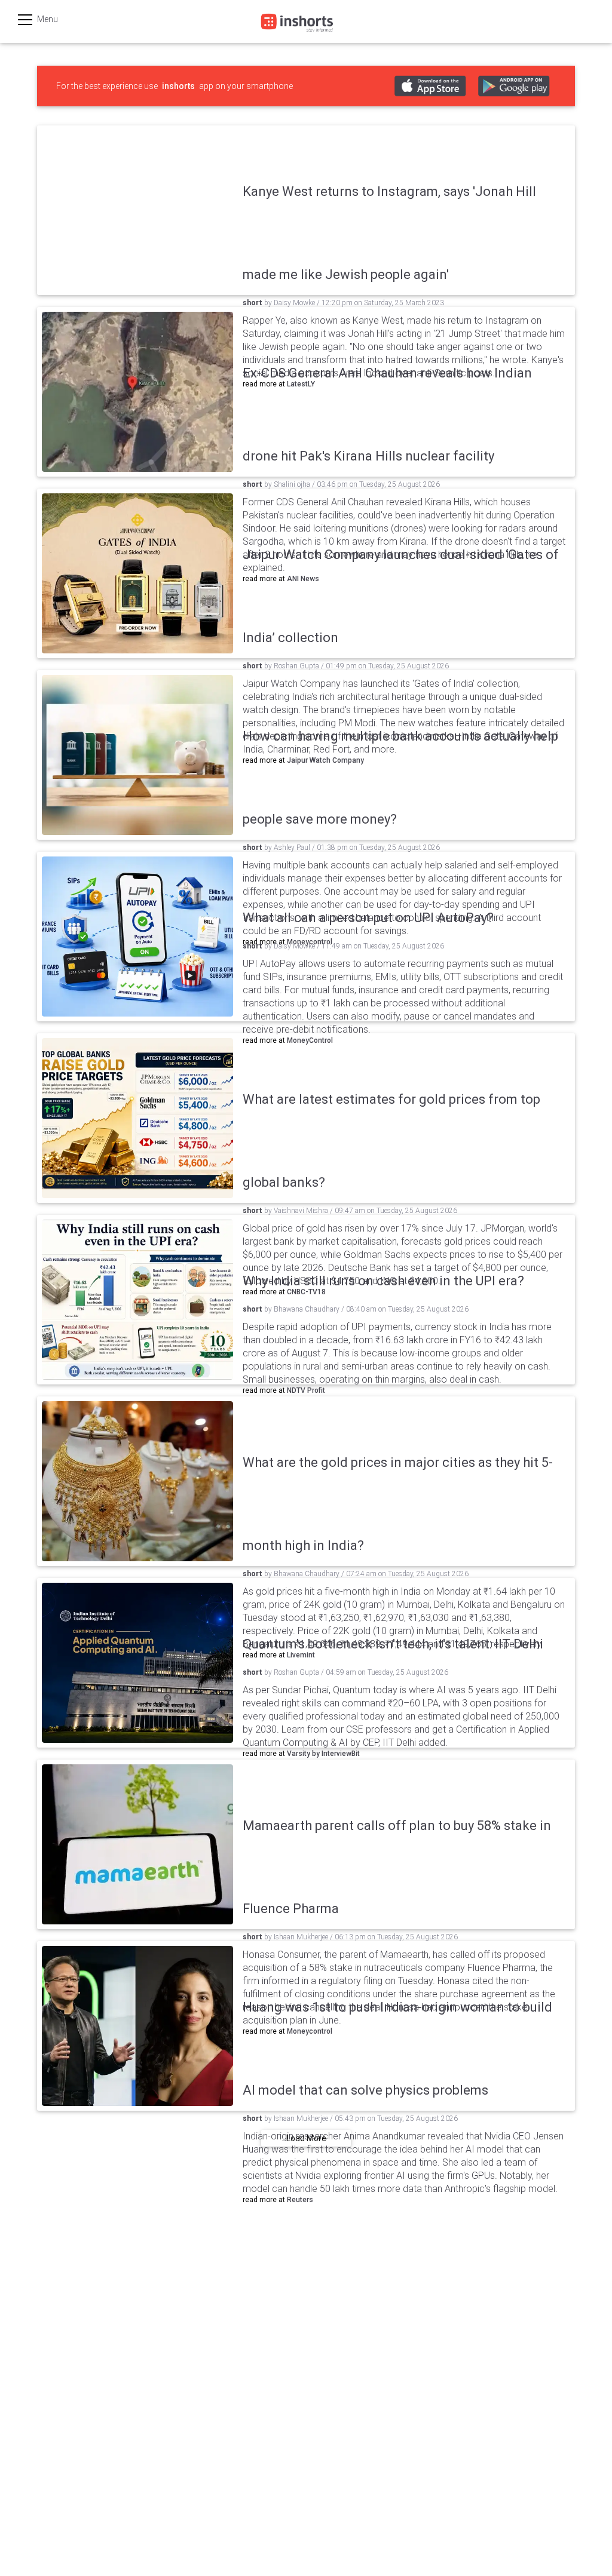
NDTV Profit (306, 1390)
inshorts (178, 86)
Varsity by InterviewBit (323, 1754)
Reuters (300, 2200)
